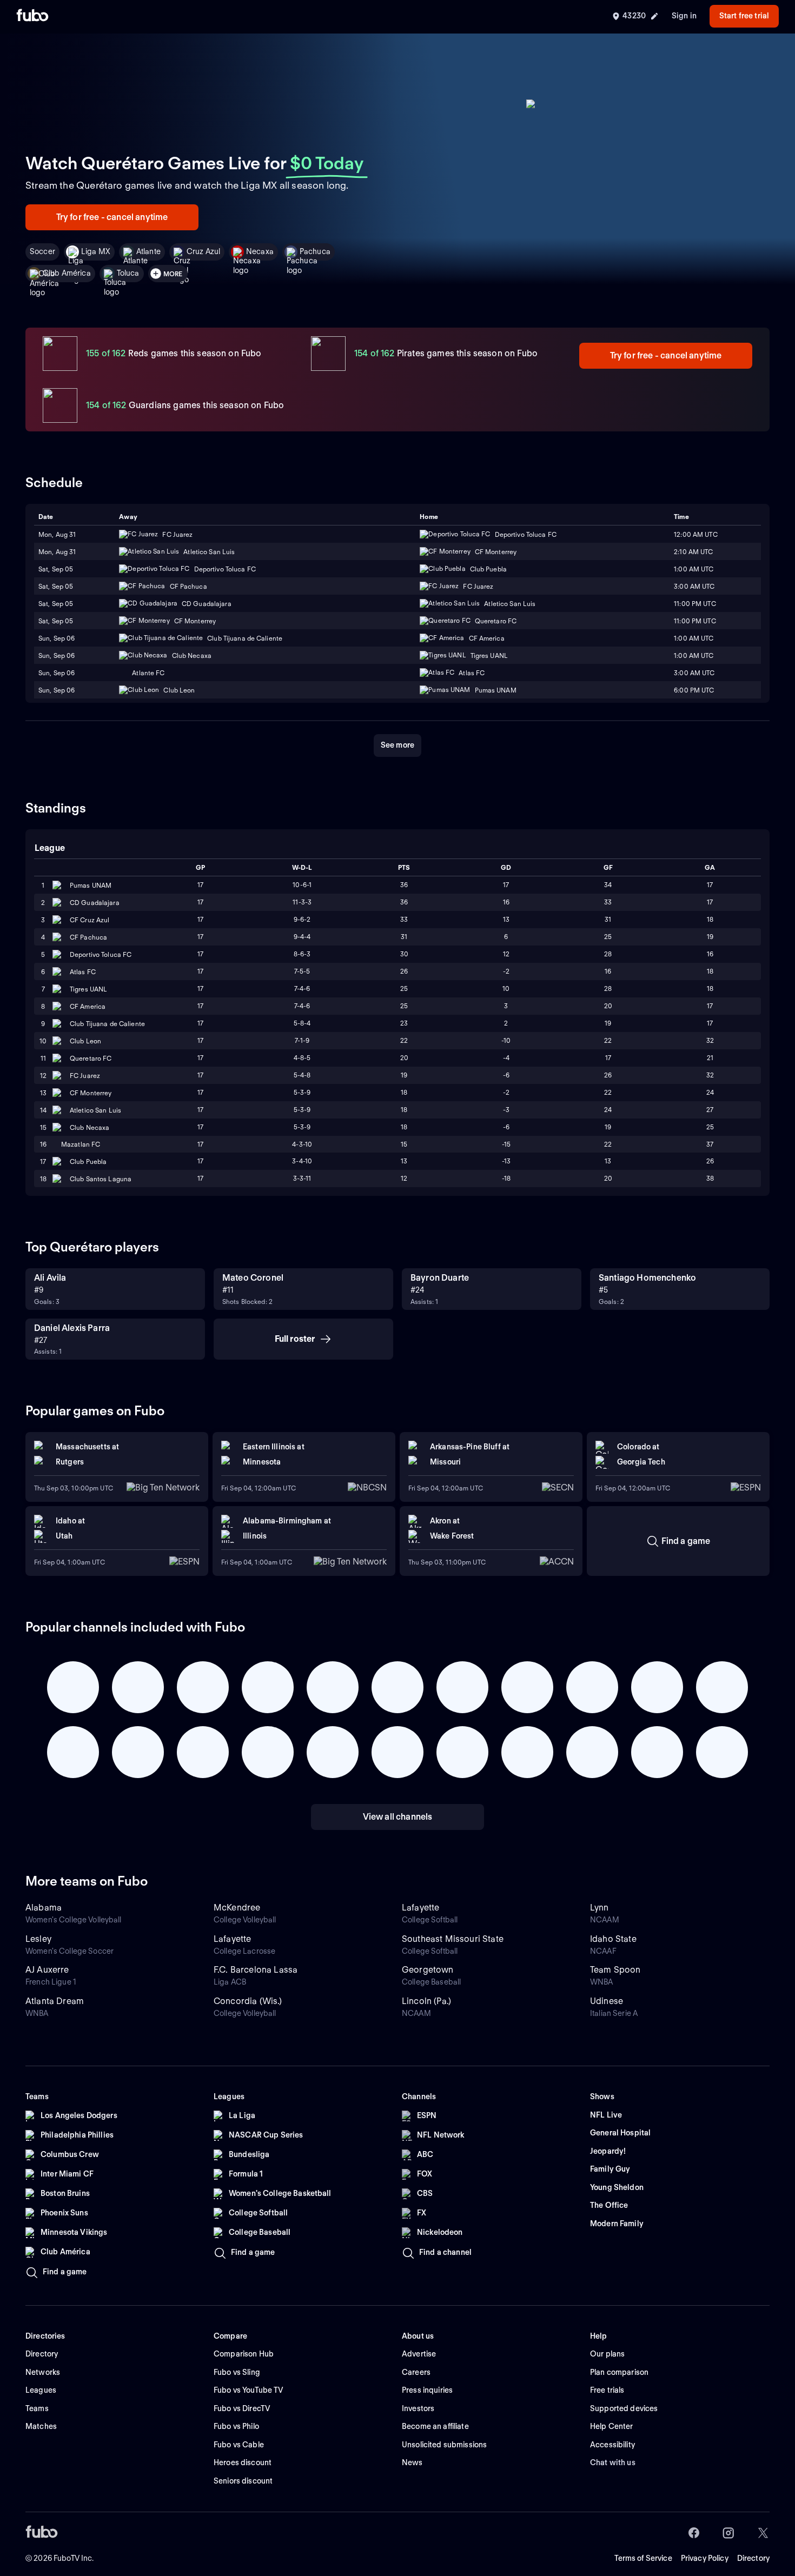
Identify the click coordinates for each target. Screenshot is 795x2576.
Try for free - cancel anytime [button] (112, 217)
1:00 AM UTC (694, 655)
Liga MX (96, 251)
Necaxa (260, 251)
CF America (88, 1006)
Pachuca (315, 251)
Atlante (148, 251)
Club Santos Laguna (101, 1179)
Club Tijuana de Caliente (107, 1024)
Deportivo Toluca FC (101, 954)
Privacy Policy (705, 2558)
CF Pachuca (88, 937)
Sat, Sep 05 (56, 586)
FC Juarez (85, 1076)
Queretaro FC (91, 1058)
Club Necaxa (90, 1127)
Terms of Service (643, 2558)
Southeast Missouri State (453, 1939)
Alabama (44, 1908)
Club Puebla (88, 1161)
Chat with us (613, 2462)
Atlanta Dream (55, 2001)
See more (398, 745)
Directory (753, 2558)
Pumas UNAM (91, 885)
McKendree (237, 1908)
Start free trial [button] (744, 16)
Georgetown (428, 1970)
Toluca (128, 273)
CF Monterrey (91, 1093)
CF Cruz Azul (90, 920)
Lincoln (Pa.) (426, 2001)
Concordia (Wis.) (248, 2001)
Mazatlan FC (81, 1144)
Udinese (607, 2001)
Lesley (38, 1939)
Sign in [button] (684, 16)
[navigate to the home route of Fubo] (32, 16)
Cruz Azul (203, 251)
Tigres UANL (88, 989)
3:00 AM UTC (694, 586)
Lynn (599, 1908)
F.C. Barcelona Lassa (256, 1970)
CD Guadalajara (95, 903)
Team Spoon (615, 1970)
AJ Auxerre (47, 1970)
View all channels (398, 1817)
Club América (67, 273)
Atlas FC (83, 972)
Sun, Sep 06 (57, 655)
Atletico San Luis (95, 1110)
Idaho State (613, 1939)
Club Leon (85, 1041)
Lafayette (420, 1908)
